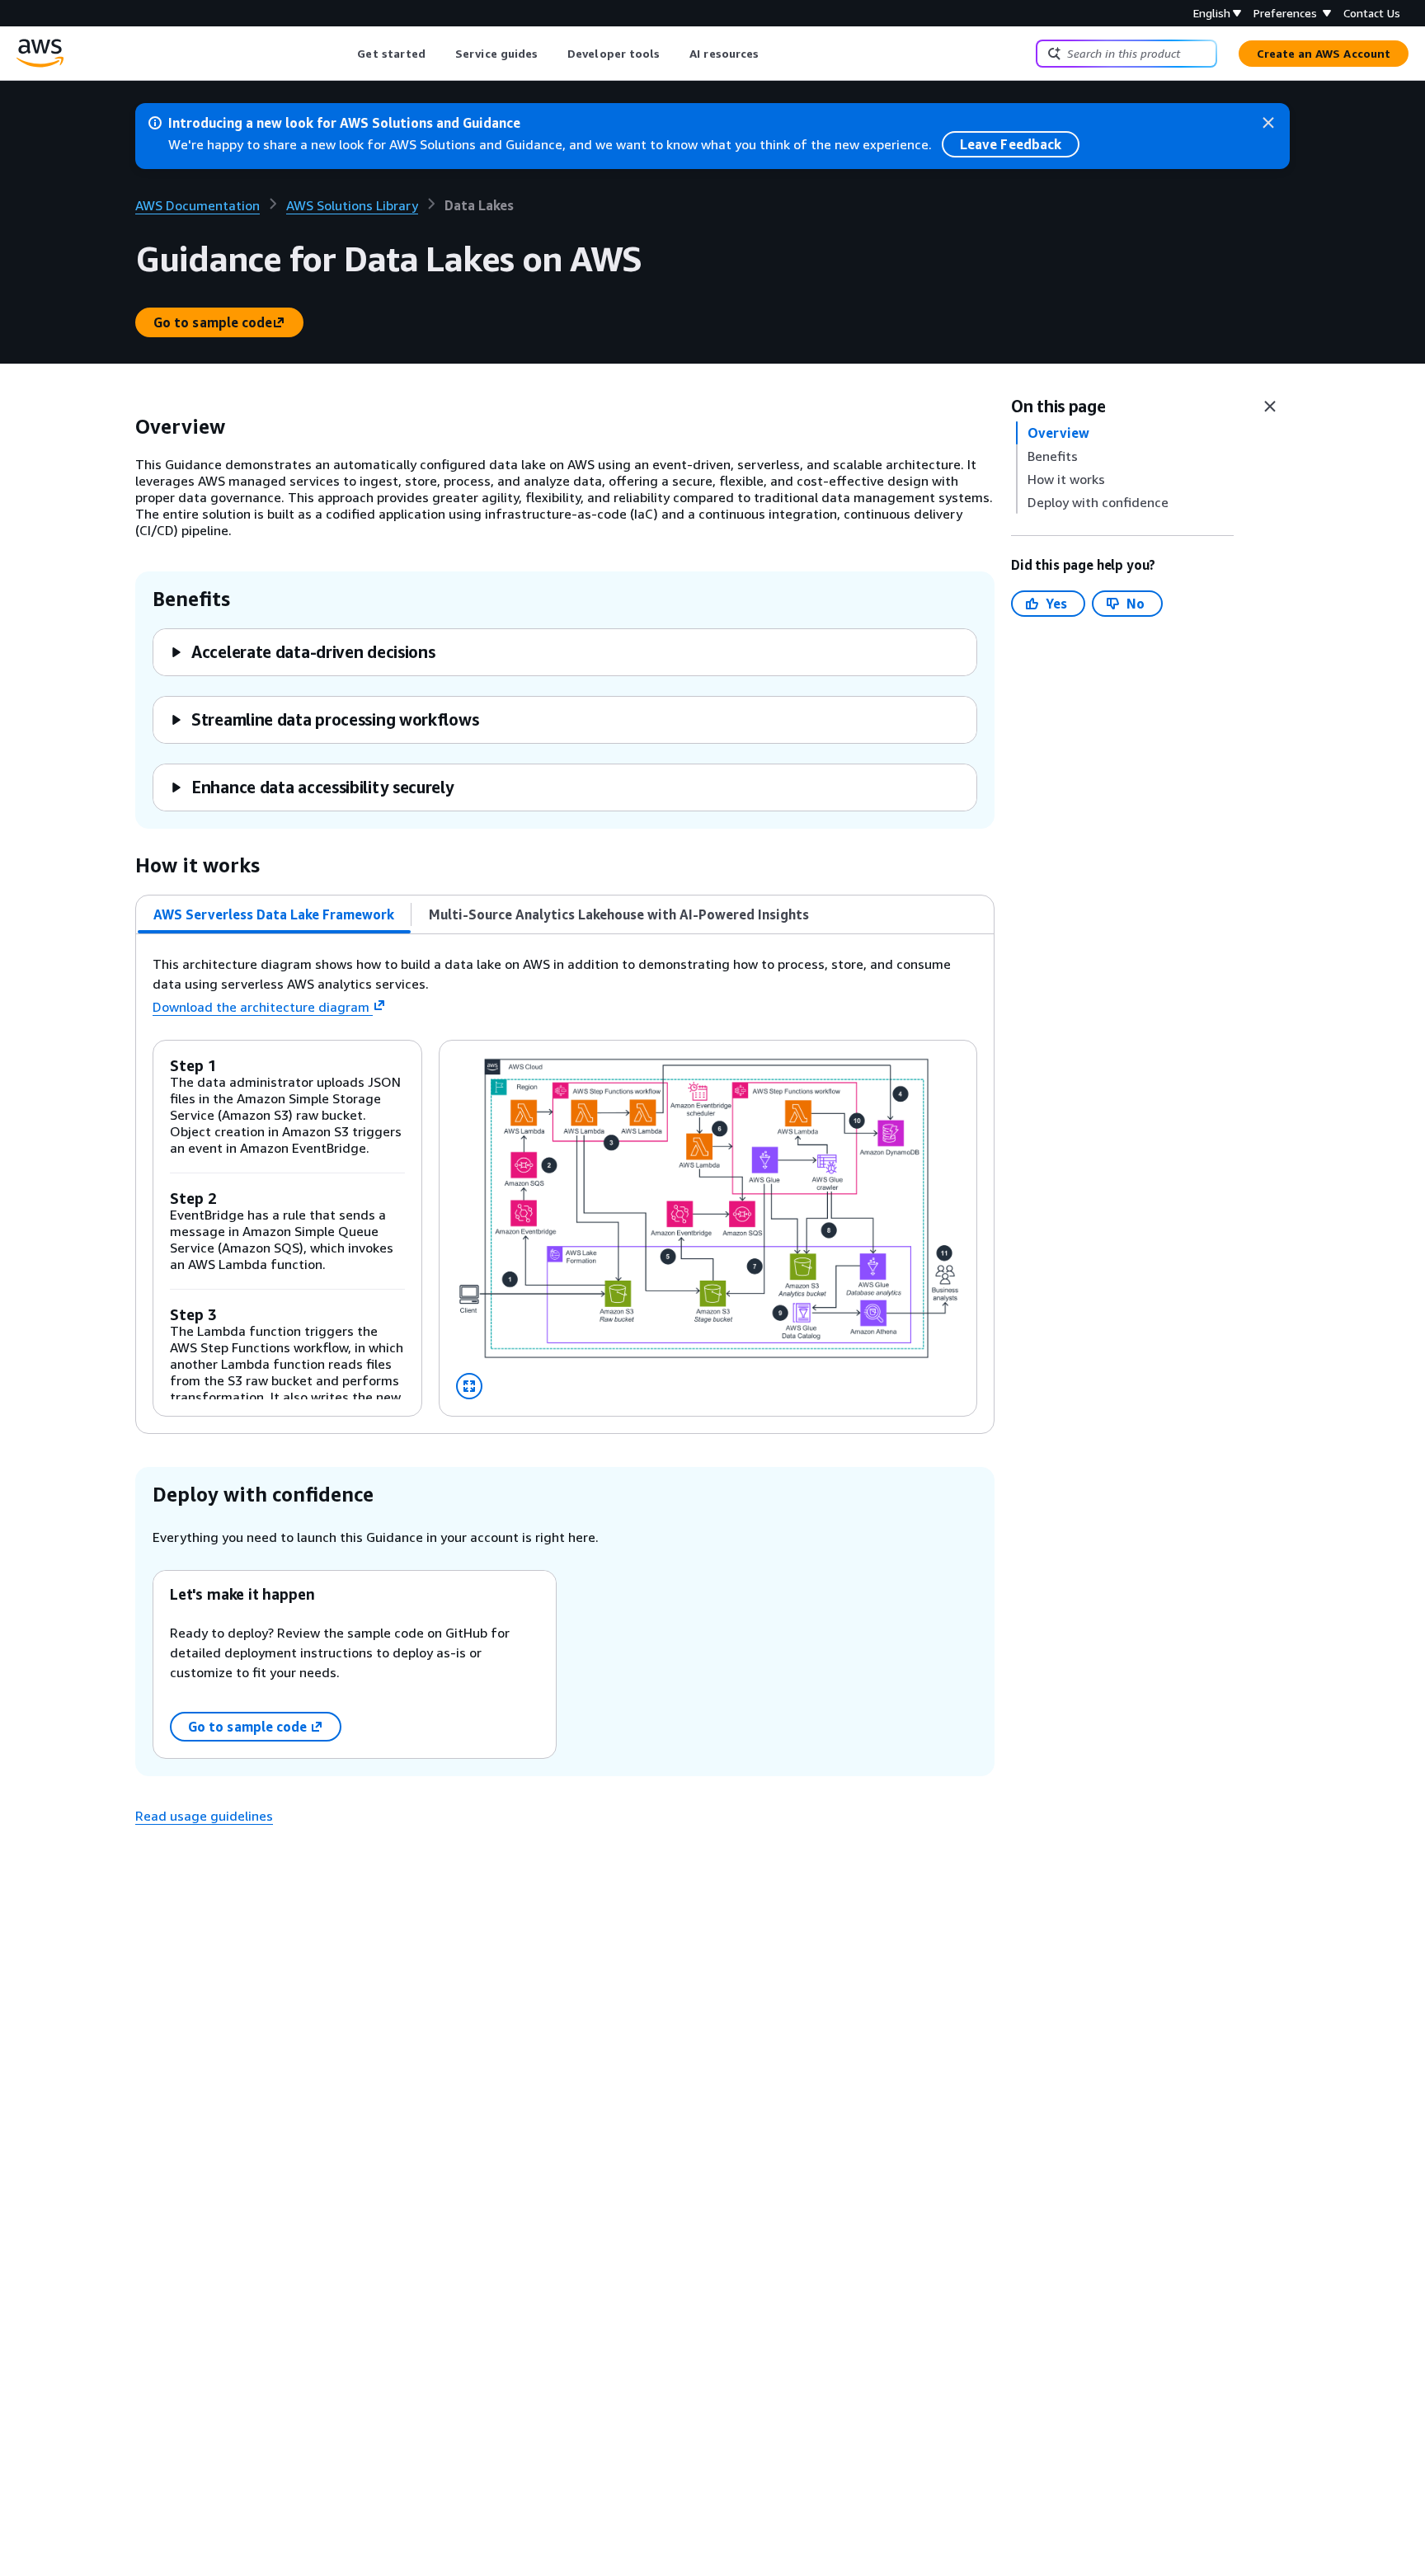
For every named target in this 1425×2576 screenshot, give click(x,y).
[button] (302, 652)
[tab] (274, 914)
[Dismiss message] (1268, 123)
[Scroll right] (771, 54)
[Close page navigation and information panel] (1270, 407)
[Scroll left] (345, 54)
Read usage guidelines (204, 1816)
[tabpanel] (565, 1184)
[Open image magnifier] (469, 1386)
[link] (479, 205)
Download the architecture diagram (261, 1007)
